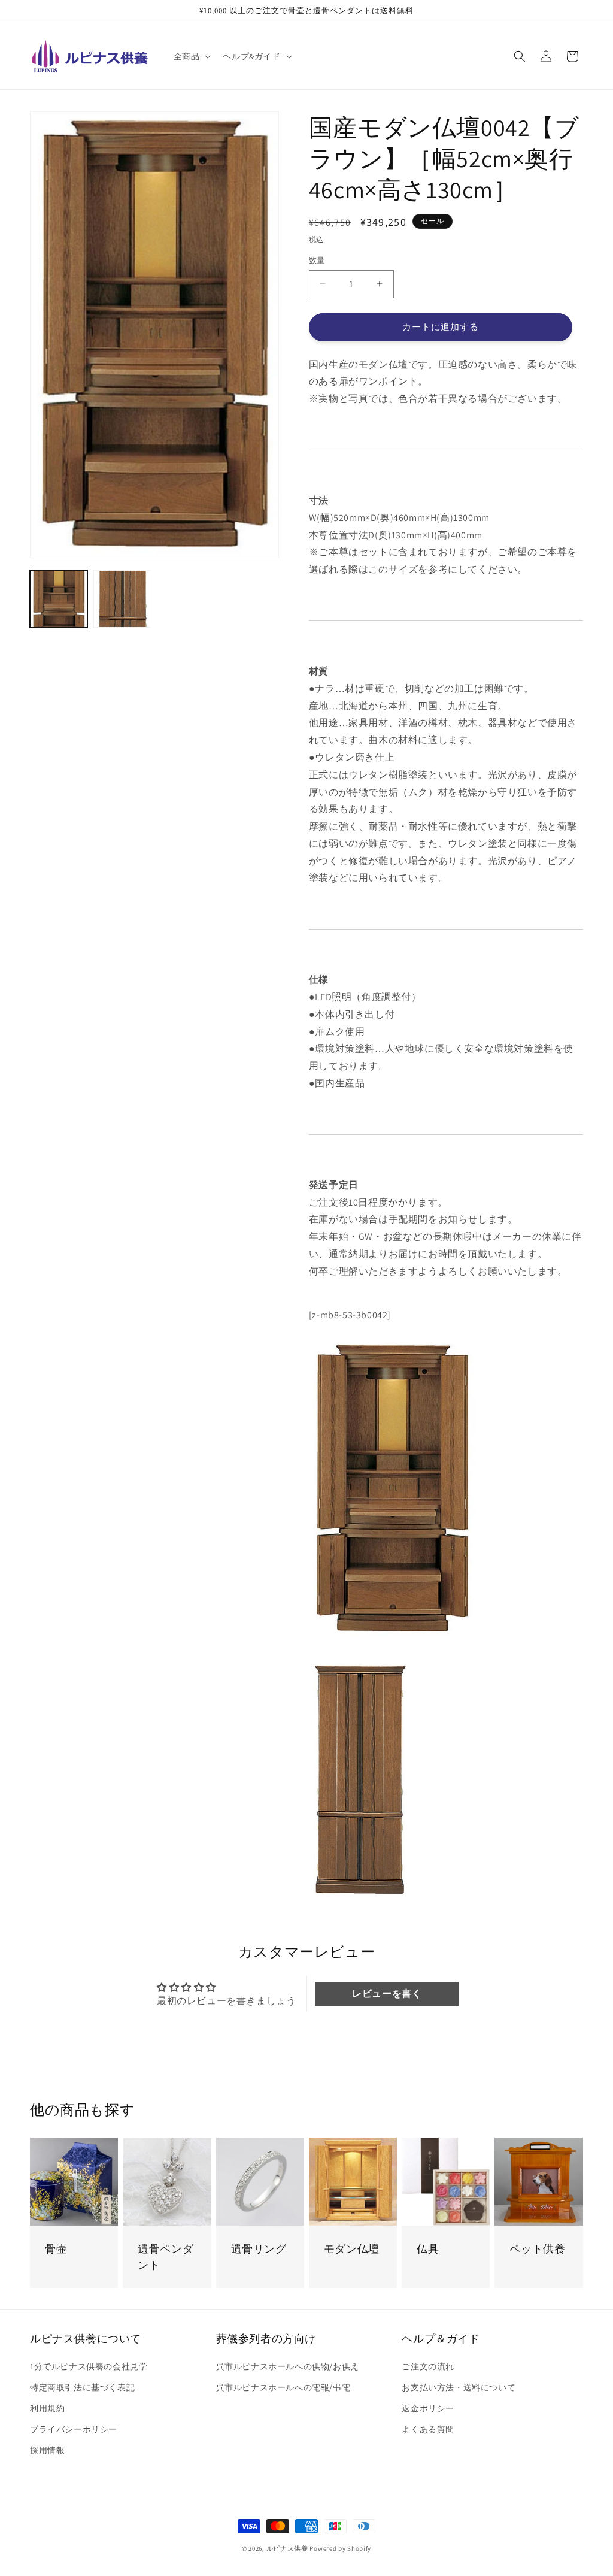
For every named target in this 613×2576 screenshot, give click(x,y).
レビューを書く (387, 1994)
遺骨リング (259, 2249)
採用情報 (47, 2450)
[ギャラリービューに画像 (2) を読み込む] (122, 599)
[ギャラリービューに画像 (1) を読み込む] (59, 599)
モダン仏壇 (352, 2249)
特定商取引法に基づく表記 (82, 2387)
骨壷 (56, 2249)
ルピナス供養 (287, 2548)
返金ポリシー (428, 2408)
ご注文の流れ (428, 2366)
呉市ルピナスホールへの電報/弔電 (283, 2387)
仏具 (428, 2249)
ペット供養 (537, 2249)
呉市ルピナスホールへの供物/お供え (288, 2366)
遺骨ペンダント (166, 2257)
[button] (191, 56)
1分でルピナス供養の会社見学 (89, 2366)
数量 (317, 260)
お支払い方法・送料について (459, 2387)
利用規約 (47, 2408)
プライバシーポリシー (74, 2429)
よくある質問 (428, 2429)
